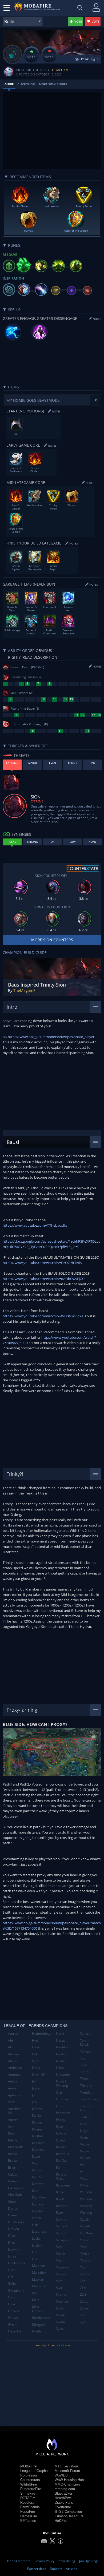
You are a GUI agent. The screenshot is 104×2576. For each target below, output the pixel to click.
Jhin (35, 2095)
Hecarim (14, 2331)
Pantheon (63, 2113)
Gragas (13, 2311)
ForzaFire (28, 2512)
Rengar (61, 2192)
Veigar (85, 2151)
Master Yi (39, 2286)
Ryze (59, 2213)
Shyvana (62, 2267)
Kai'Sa (37, 2115)
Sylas (60, 2329)
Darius (13, 2209)
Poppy (61, 2120)
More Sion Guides (53, 84)
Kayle (36, 2156)
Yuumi (85, 2267)
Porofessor (29, 2475)
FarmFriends (30, 2507)
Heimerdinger (42, 2034)
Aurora (13, 2120)
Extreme (37, 801)
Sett (59, 2247)
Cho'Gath (15, 2195)
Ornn (60, 2106)
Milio (36, 2300)
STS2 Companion (68, 2512)
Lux (35, 2259)
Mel (35, 2293)
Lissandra (39, 2231)
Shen (60, 2260)
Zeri (83, 2294)
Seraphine (64, 2240)
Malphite (39, 2266)
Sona (60, 2308)
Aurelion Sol (14, 2111)
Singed (61, 2274)
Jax (34, 2081)
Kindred (38, 2184)
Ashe (12, 2102)
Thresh (85, 2079)
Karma (37, 2129)
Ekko (11, 2236)
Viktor (84, 2185)
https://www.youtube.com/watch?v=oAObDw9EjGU (44, 1279)
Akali (12, 2047)
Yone (84, 2247)
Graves (13, 2318)
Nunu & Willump (62, 2083)
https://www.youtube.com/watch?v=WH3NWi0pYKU (44, 1316)
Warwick (86, 2206)
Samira (61, 2219)
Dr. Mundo (16, 2222)
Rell (59, 2167)
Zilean (85, 2308)
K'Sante (38, 2109)
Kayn (36, 2163)
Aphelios (14, 2095)
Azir (11, 2127)
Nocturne (63, 2075)
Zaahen (86, 2274)
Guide (9, 84)
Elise (11, 2243)
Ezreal (13, 2256)
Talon (84, 2058)
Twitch (85, 2117)
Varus (84, 2138)
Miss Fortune (38, 2309)
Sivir (59, 2288)
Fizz (11, 2277)
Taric (84, 2065)
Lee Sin (37, 2211)
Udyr (84, 2124)
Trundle (86, 2092)
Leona (37, 2218)
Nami (60, 2034)
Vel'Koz (85, 2158)
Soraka (61, 2315)
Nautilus (62, 2047)
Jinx (35, 2102)
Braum (13, 2160)
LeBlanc (38, 2204)
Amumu (14, 2075)
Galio (12, 2283)
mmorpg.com (65, 2489)
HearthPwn (63, 2498)
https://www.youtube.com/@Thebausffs (35, 1225)
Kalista (37, 2122)
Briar (12, 2167)
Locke (36, 2238)
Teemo (85, 2072)
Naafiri (37, 2331)
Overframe (63, 2507)
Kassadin (39, 2143)
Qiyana (61, 2133)
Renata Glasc (61, 2177)
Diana (12, 2215)
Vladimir (86, 2192)
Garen (13, 2297)
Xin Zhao (86, 2233)
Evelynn (14, 2249)
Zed (83, 2288)
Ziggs (84, 2301)
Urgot (84, 2131)
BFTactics (28, 2521)
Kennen (38, 2170)
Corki (12, 2202)
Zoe (83, 2315)
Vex (83, 2165)
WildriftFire (29, 2484)
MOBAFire (28, 2466)
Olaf (59, 2092)
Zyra (83, 2322)
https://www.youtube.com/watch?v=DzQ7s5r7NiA (42, 1263)
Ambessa (15, 2068)
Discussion (26, 84)
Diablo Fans (64, 2503)
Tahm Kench (85, 2043)
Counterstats (30, 2480)
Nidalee (62, 2061)
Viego (84, 2178)
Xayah (85, 2219)
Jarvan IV (38, 2075)
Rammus (63, 2154)
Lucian (37, 2245)
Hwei (36, 2040)
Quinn (60, 2140)
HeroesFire (29, 2516)
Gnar (12, 2304)
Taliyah (85, 2051)
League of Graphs (34, 2471)
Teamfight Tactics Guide (52, 2345)
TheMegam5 (60, 70)
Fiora (12, 2270)
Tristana (86, 2086)
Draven (13, 2229)
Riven (60, 2199)
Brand (13, 2154)
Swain (60, 2322)
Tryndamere (89, 2099)
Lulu (35, 2252)
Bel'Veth (14, 2140)
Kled (35, 2191)
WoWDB (61, 2475)
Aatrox (13, 2034)
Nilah (60, 2068)
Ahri (11, 2040)
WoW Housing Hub (69, 2480)
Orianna (62, 2099)
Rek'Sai (61, 2160)
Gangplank (16, 2290)
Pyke (59, 2127)
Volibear (86, 2199)
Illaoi (35, 2047)
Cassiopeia (16, 2188)
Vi (81, 2172)
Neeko (61, 2054)
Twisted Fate (86, 2108)
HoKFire (61, 2521)
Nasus (61, 2040)
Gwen (12, 2325)
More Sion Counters (52, 940)
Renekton (63, 2185)
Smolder (62, 2301)
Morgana (39, 2325)
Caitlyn (13, 2174)
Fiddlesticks (17, 2263)
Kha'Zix (37, 2177)
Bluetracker (63, 2493)
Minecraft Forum (67, 2471)
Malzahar (39, 2273)
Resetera (27, 2503)
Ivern (36, 2061)
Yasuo (85, 2240)
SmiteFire (28, 2493)
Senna (61, 2233)
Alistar (13, 2061)
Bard (12, 2133)
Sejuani (61, 2226)
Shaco (61, 2254)
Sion (59, 2281)
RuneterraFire (31, 2489)
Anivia (13, 2081)
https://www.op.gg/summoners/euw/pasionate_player (51, 1037)
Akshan (13, 2054)
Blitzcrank (15, 2147)
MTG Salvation (66, 2466)
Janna (36, 2068)
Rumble (62, 2206)
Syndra (85, 2034)
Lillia (35, 2225)
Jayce (36, 2088)
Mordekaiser (41, 2318)
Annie (12, 2088)
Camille (14, 2181)
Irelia (36, 2054)
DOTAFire (28, 2498)
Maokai (37, 2279)
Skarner (62, 2294)
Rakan (61, 2147)
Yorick (85, 2254)
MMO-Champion (67, 2484)
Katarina (38, 2150)
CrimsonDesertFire (69, 2516)
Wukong (86, 2213)
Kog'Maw (39, 2197)
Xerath (85, 2226)
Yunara (85, 2260)
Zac (83, 2281)
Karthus (38, 2136)
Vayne (85, 2144)
